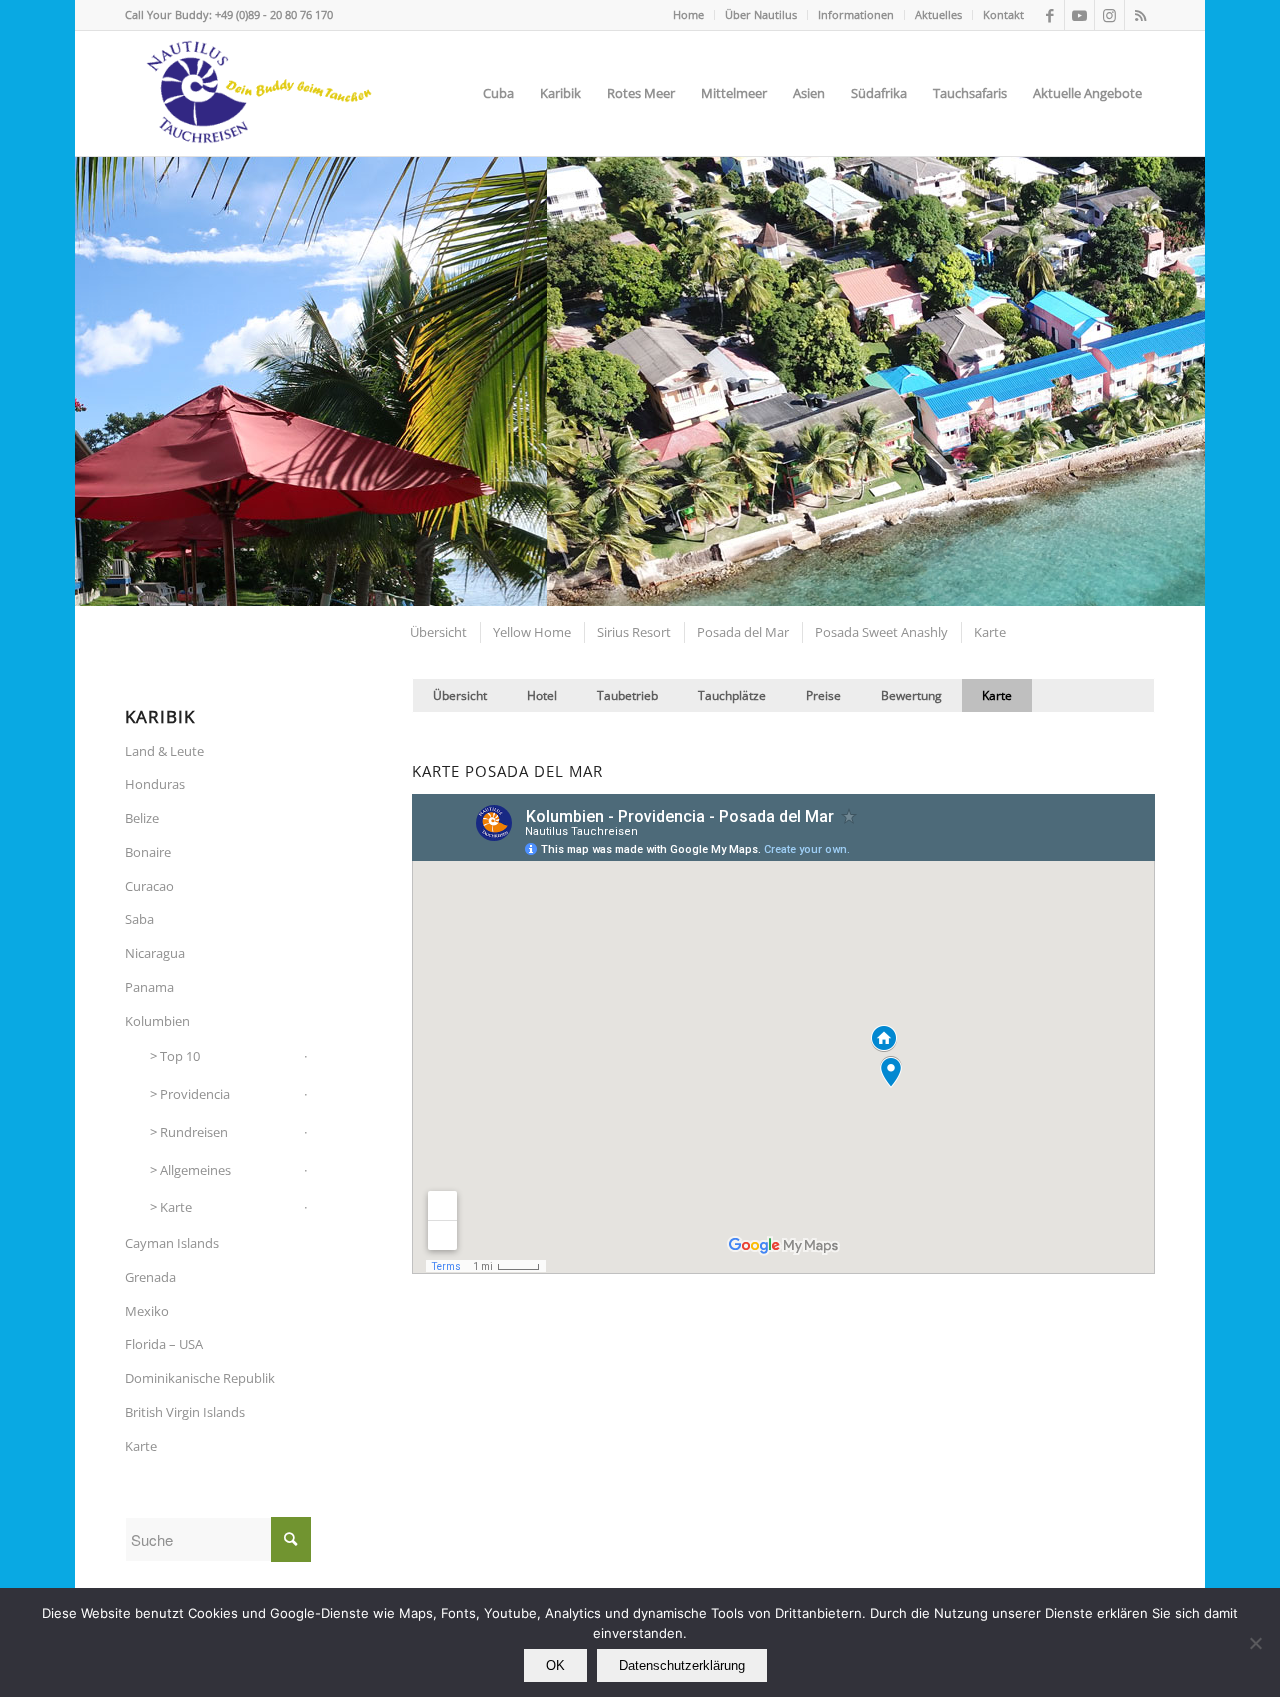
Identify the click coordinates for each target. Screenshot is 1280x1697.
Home (688, 14)
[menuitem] (689, 15)
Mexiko (147, 1311)
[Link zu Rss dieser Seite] (1140, 15)
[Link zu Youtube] (1079, 15)
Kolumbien (157, 1021)
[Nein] (1255, 1643)
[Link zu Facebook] (1049, 15)
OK (555, 1665)
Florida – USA (164, 1344)
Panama (149, 987)
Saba (139, 919)
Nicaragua (155, 953)
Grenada (150, 1277)
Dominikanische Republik (200, 1378)
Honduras (155, 784)
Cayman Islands (172, 1243)
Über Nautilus (761, 14)
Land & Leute (164, 751)
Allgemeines (195, 1170)
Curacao (149, 886)
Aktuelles (938, 14)
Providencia (195, 1094)
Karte (176, 1207)
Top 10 (180, 1056)
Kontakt (1003, 14)
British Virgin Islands (185, 1412)
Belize (142, 818)
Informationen (856, 14)
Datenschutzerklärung (682, 1665)
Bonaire (148, 852)
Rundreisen (194, 1132)
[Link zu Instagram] (1109, 15)
